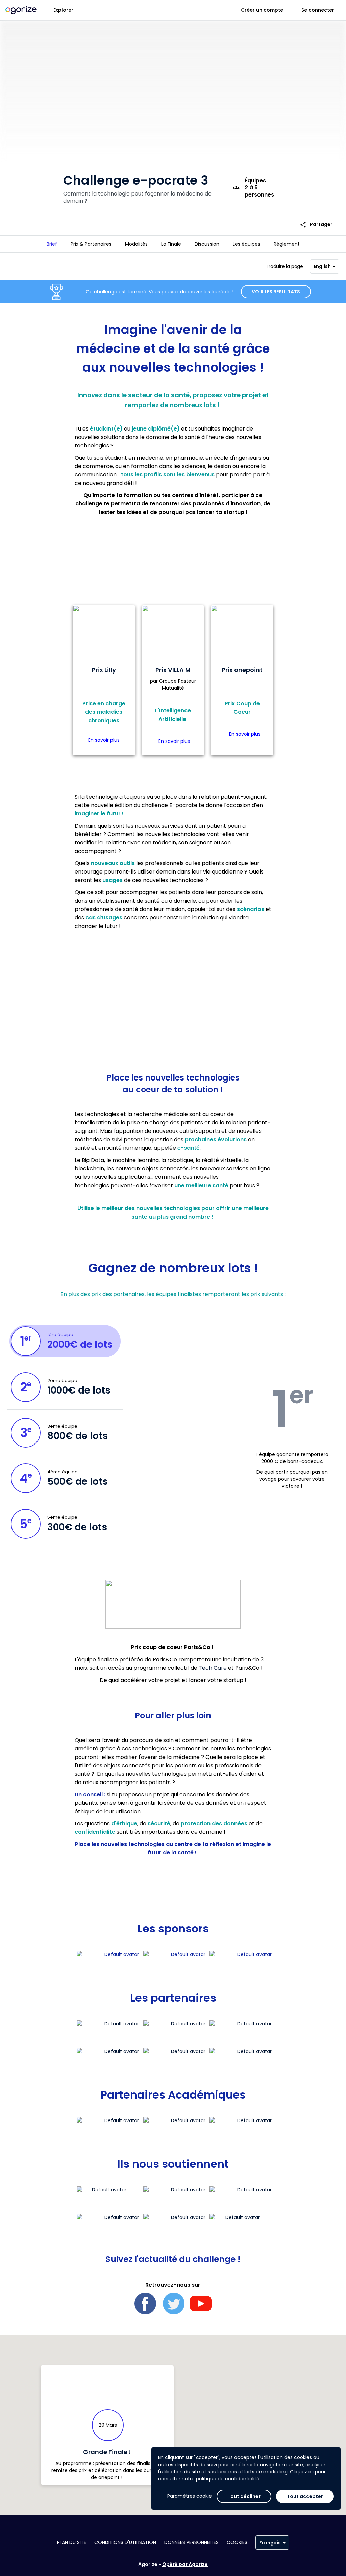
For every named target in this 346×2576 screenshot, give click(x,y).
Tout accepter (305, 2496)
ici (311, 2472)
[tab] (52, 244)
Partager (316, 224)
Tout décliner (244, 2496)
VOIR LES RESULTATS (276, 292)
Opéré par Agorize (185, 2564)
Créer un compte (262, 10)
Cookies (237, 2542)
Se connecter (318, 10)
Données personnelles (191, 2542)
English (322, 266)
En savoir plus (104, 740)
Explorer (63, 10)
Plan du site (72, 2542)
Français (270, 2543)
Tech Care (213, 1668)
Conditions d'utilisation (125, 2542)
